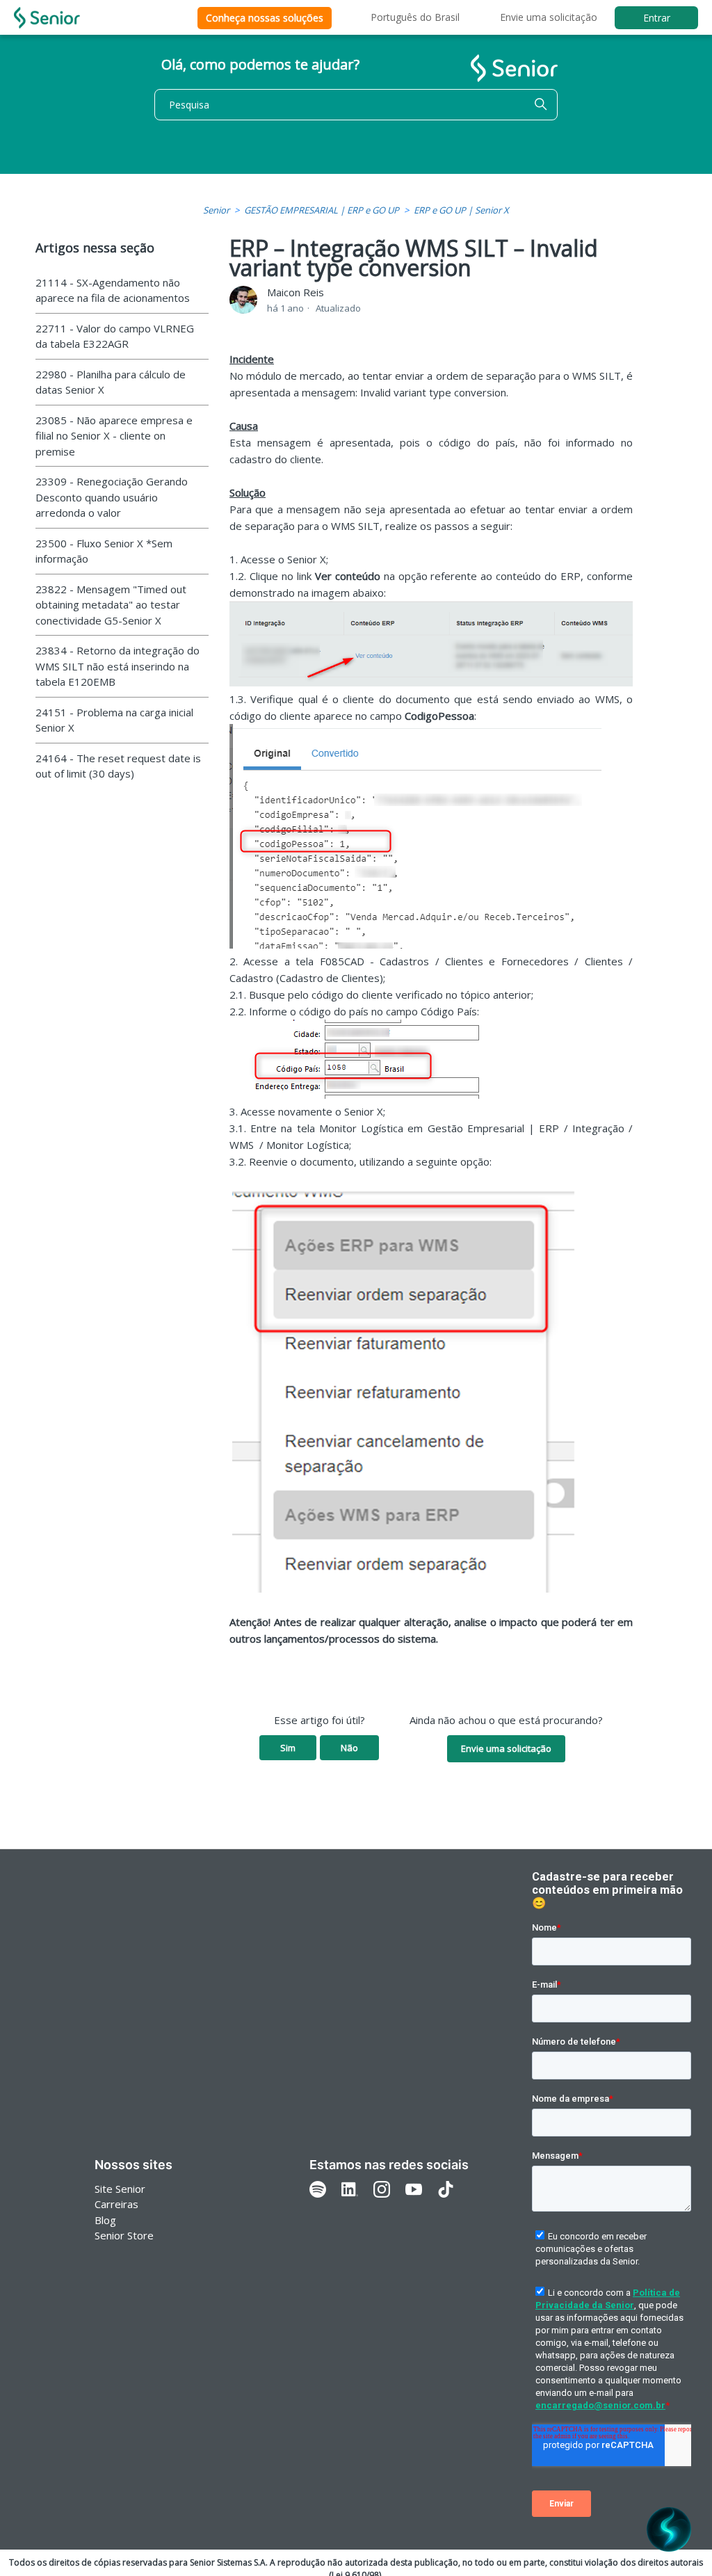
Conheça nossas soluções (265, 18)
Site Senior (120, 2189)
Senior (216, 210)
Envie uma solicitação (549, 17)
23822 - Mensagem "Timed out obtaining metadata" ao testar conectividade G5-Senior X (111, 605)
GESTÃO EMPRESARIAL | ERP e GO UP (322, 210)
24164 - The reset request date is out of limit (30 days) (118, 766)
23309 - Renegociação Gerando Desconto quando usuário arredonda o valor (112, 497)
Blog (105, 2220)
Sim (288, 1748)
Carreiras (116, 2204)
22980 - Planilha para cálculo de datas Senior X (111, 382)
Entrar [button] (657, 18)
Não (349, 1748)
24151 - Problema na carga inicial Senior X (114, 720)
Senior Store (124, 2235)
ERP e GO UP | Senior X (461, 210)
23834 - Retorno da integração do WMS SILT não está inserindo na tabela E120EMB (118, 666)
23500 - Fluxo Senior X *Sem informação (104, 551)
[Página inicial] (47, 18)
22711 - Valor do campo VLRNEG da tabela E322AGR (115, 336)
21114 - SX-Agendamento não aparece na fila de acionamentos (113, 290)
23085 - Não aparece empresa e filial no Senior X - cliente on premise (114, 436)
